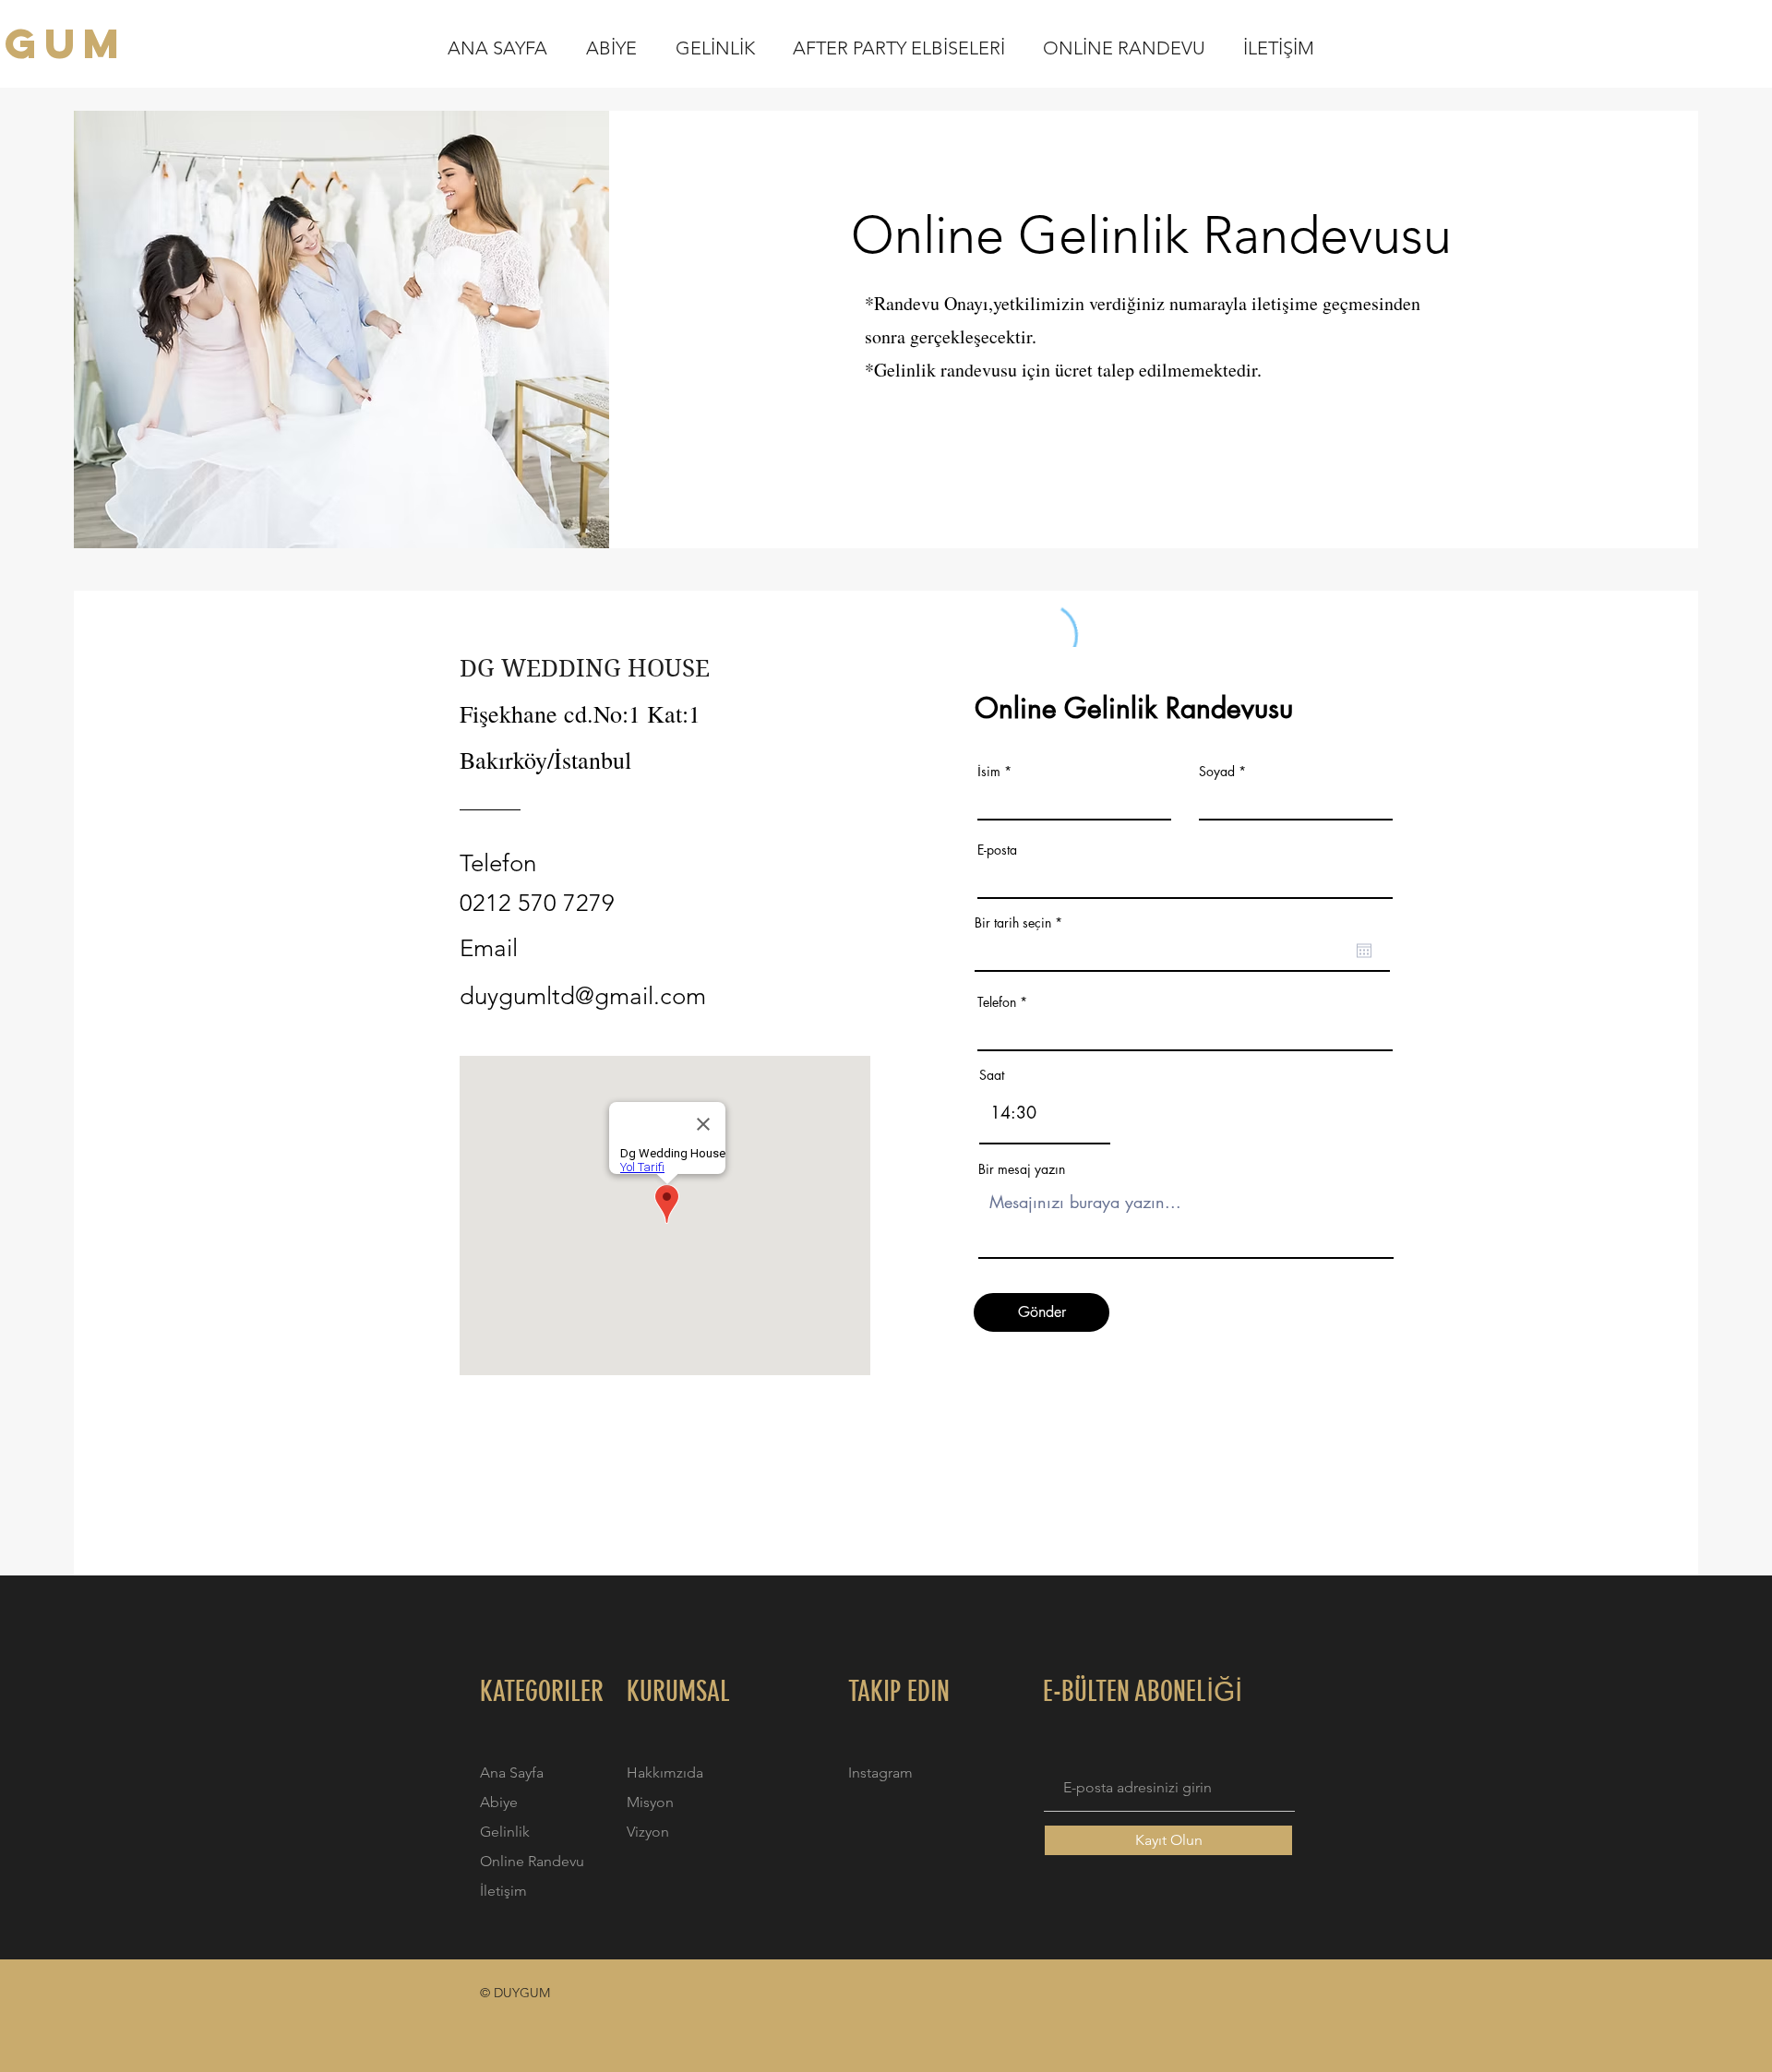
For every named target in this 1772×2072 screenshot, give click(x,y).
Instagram (880, 1773)
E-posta (997, 850)
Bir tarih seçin (1022, 923)
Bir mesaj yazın (1022, 1169)
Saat (992, 1075)
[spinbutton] (1045, 1113)
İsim (989, 772)
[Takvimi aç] (1364, 951)
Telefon (997, 1002)
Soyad (1217, 772)
